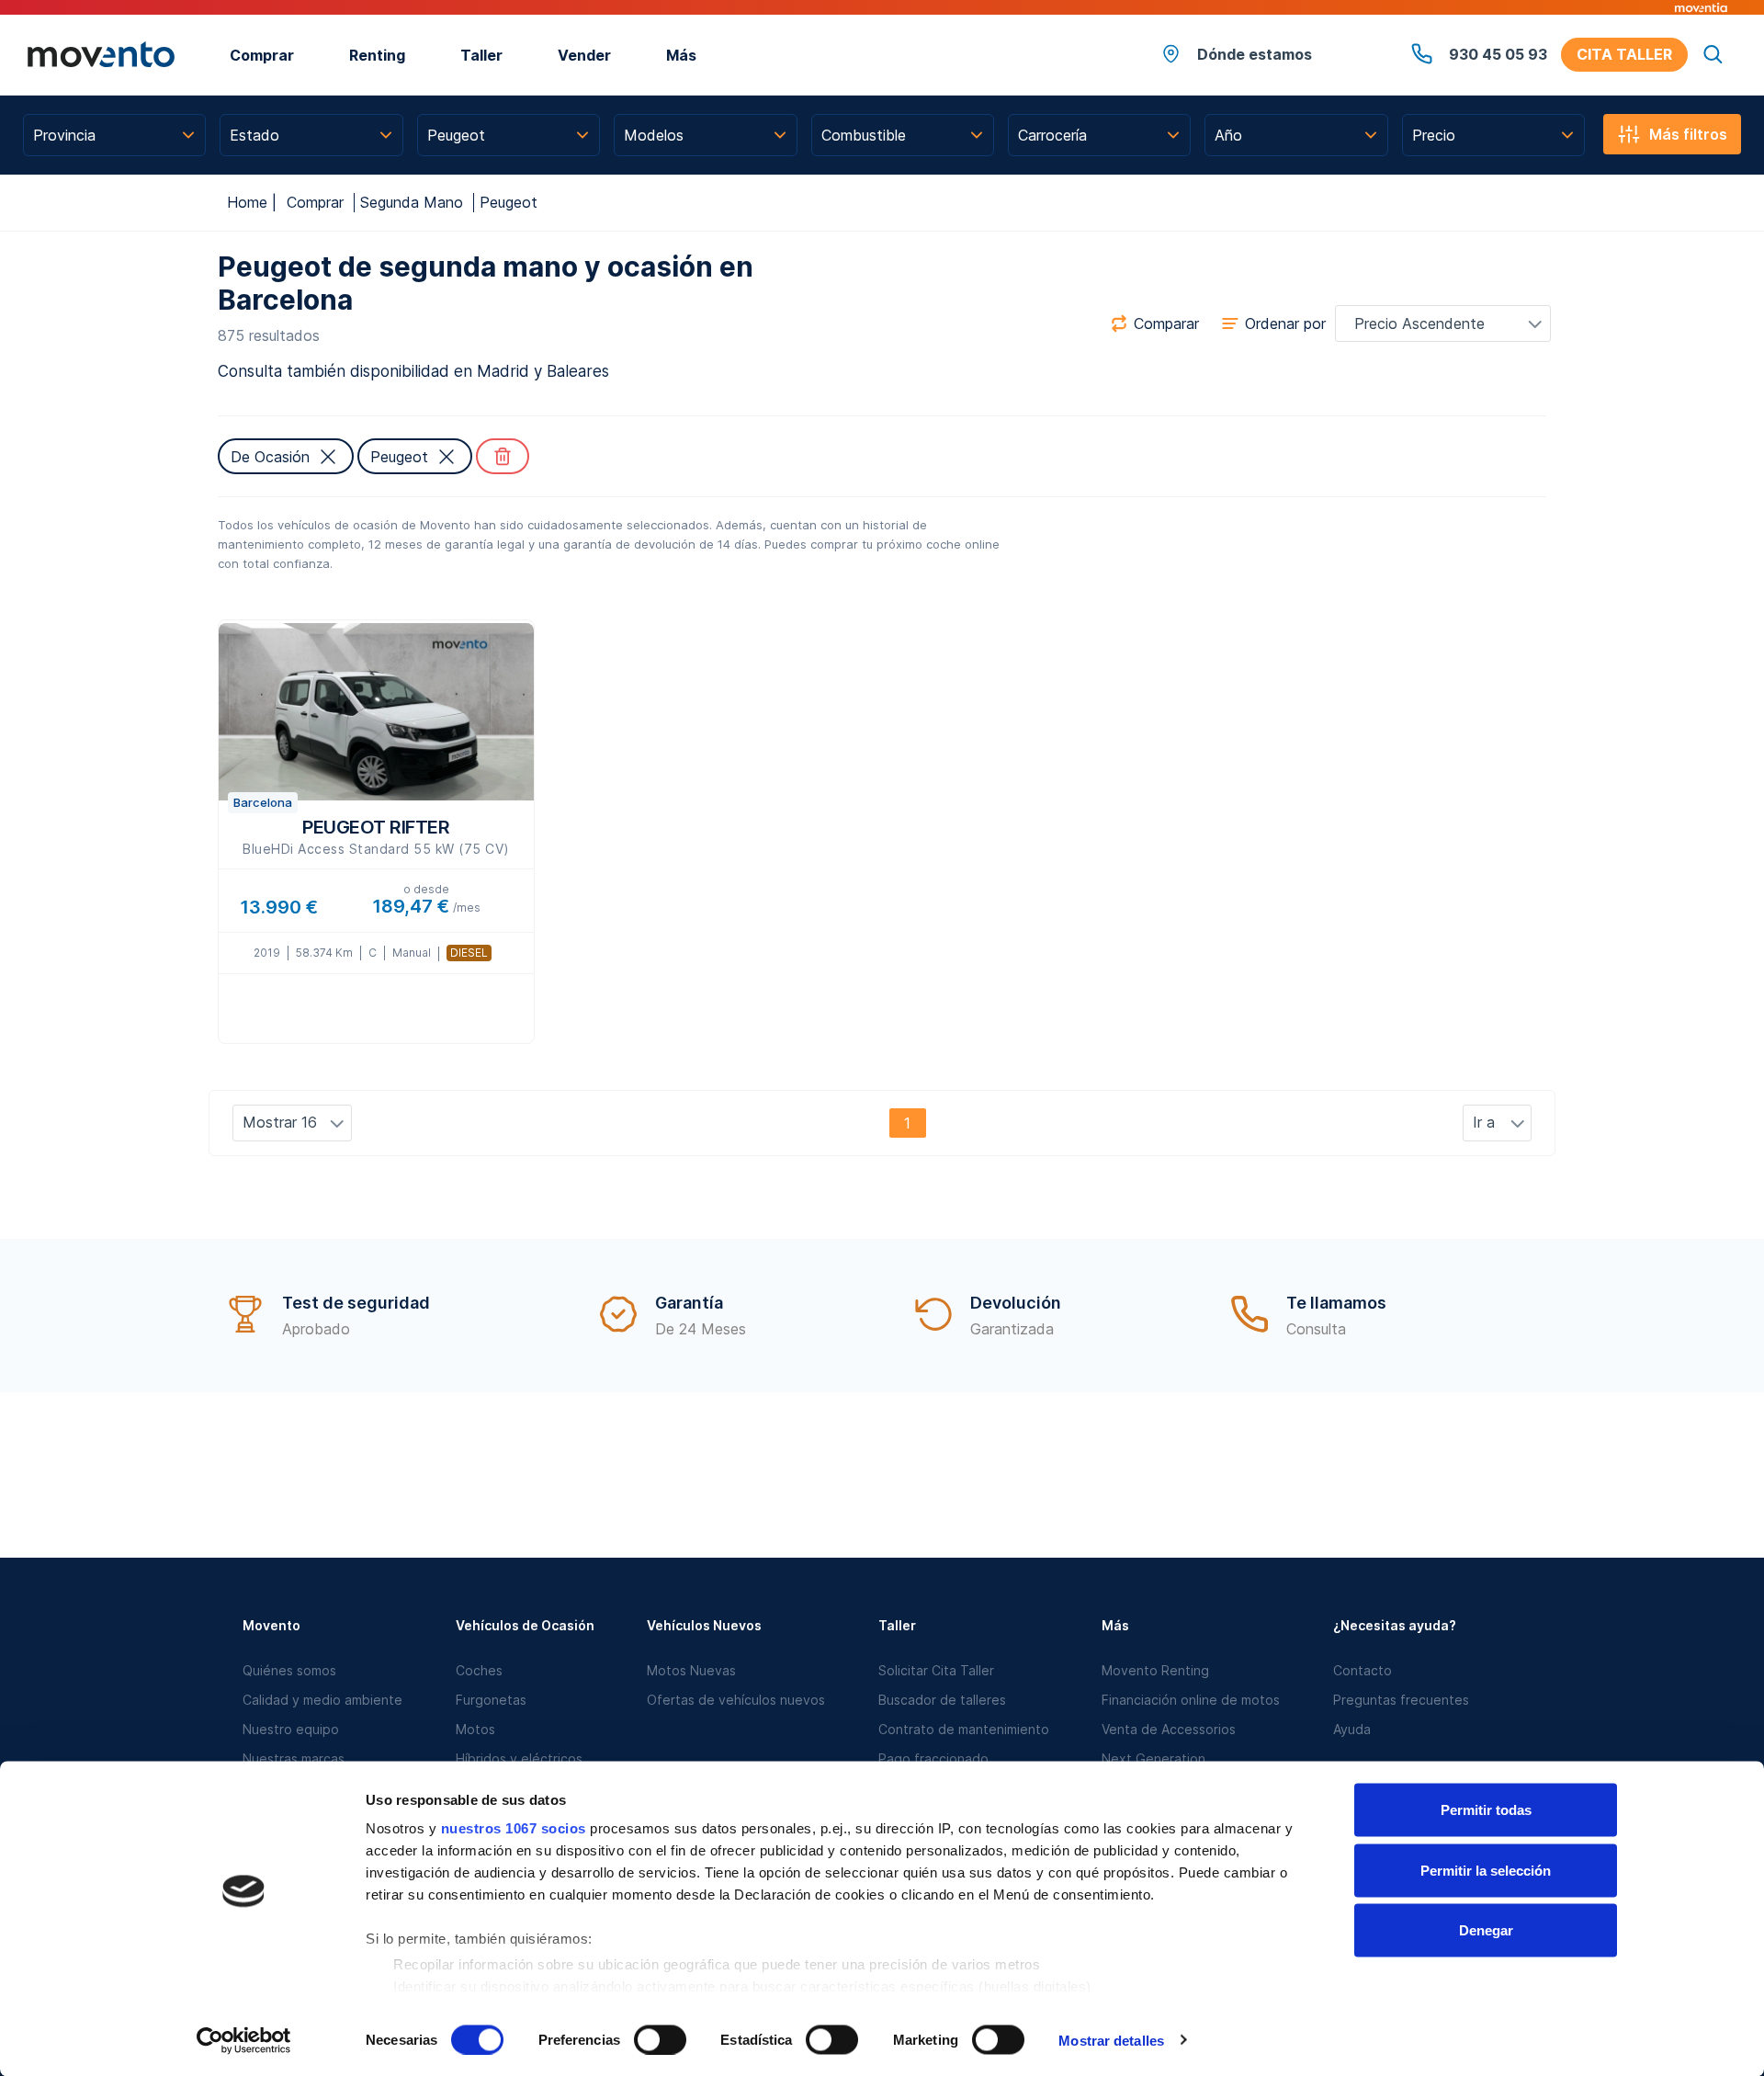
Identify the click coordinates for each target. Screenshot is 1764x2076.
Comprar (262, 55)
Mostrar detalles (1111, 2040)
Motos (475, 1729)
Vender (584, 55)
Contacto (1363, 1670)
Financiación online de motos (1191, 1700)
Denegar (1486, 1930)
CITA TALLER (1624, 54)
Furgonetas (491, 1700)
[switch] (660, 2039)
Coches (479, 1670)
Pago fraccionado (933, 1758)
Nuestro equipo (291, 1729)
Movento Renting (1155, 1670)
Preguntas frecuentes (1401, 1700)
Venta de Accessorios (1169, 1729)
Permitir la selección (1486, 1870)
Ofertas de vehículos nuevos (736, 1700)
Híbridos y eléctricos (519, 1758)
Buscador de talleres (942, 1700)
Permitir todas (1486, 1810)
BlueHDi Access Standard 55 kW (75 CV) (376, 836)
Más (681, 55)
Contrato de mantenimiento (964, 1729)
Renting (377, 55)
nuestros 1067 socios (514, 1828)
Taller (481, 55)
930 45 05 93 (1498, 54)
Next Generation (1153, 1758)
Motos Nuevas (691, 1670)
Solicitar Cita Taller (936, 1670)
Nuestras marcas (294, 1758)
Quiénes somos (289, 1670)
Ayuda (1352, 1729)
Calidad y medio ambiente (322, 1700)
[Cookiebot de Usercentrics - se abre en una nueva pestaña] (244, 2040)
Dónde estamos (1255, 54)
